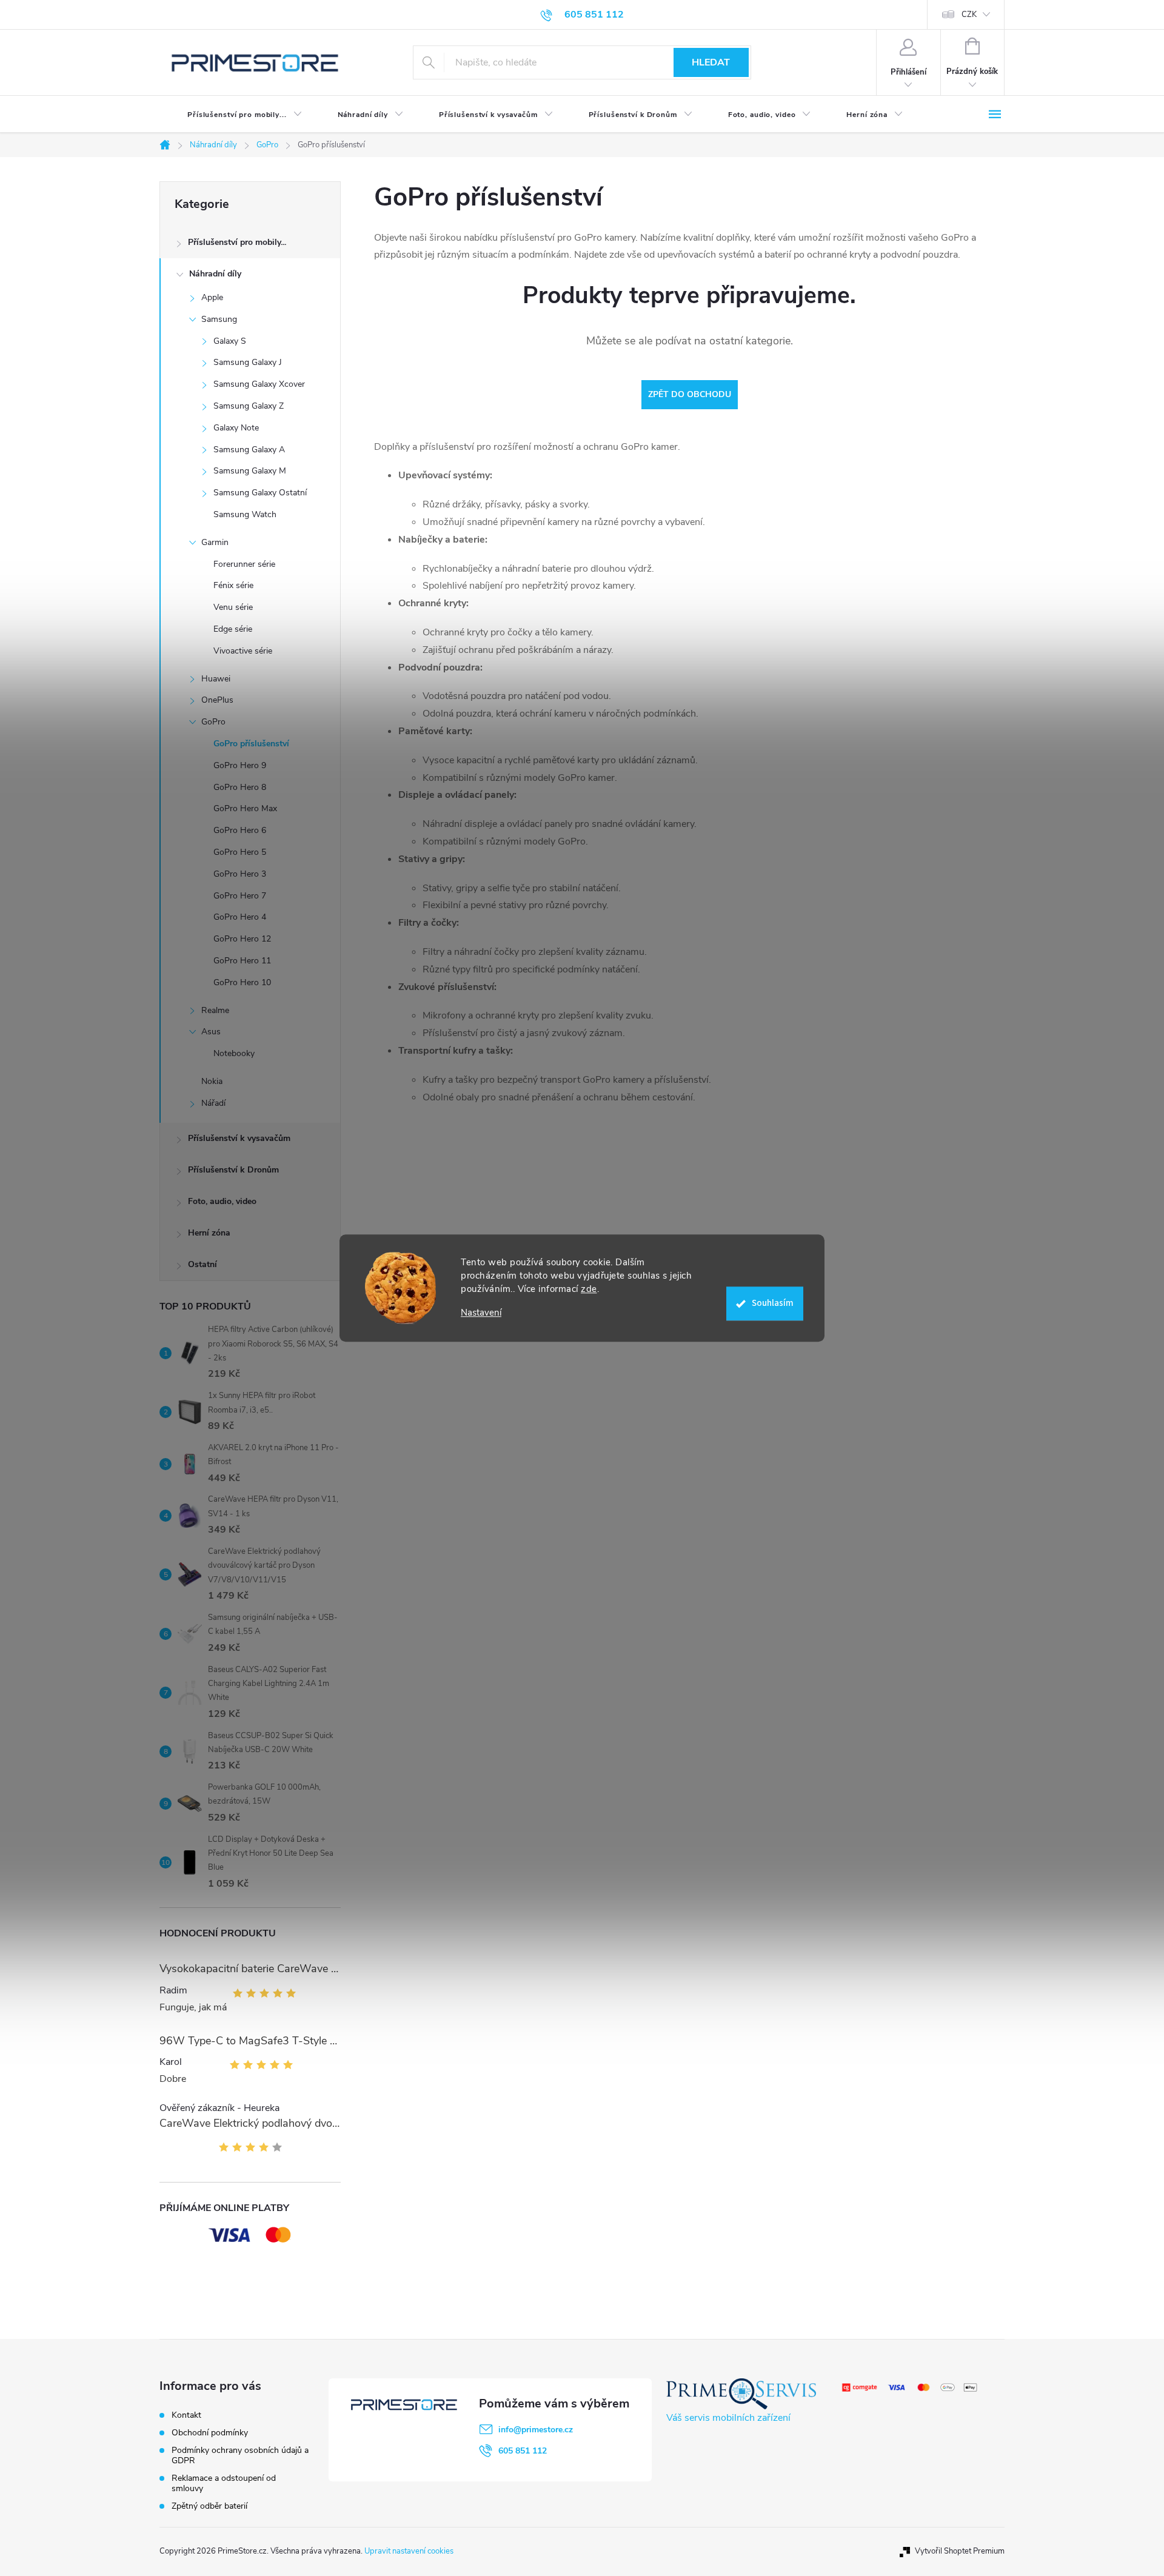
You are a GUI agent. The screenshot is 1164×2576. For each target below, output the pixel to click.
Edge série (233, 629)
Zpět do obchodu (690, 394)
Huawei (216, 679)
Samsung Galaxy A (249, 450)
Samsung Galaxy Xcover (259, 384)
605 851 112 (523, 2451)
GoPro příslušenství (251, 744)
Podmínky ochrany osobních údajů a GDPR (240, 2455)
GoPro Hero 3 (240, 874)
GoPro (213, 722)
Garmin (215, 542)
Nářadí (213, 1103)
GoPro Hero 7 (240, 896)
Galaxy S (230, 341)
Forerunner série (244, 564)
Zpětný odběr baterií (209, 2506)
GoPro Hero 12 (242, 939)
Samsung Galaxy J (248, 362)
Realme (215, 1010)
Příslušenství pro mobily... (237, 242)
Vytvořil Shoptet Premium (960, 2551)
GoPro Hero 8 (240, 787)
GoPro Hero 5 (240, 852)
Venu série (233, 607)
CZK (969, 15)
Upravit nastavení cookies (409, 2551)
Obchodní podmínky (210, 2433)
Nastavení (481, 1313)
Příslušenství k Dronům (233, 1170)
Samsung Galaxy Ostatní (260, 493)
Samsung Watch (245, 514)
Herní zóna (209, 1233)
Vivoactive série (243, 651)
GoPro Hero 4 (240, 917)
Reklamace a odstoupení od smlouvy (224, 2483)
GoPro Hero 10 (242, 982)
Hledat (711, 62)
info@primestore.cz (536, 2430)
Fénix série (233, 585)
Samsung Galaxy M (250, 471)
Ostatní (202, 1264)
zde (589, 1289)
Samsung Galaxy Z (249, 406)
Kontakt (186, 2415)
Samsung (219, 319)
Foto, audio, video (222, 1201)
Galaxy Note (236, 428)
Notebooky (234, 1053)
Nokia (212, 1081)
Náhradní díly (215, 274)
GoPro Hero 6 (240, 830)
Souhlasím (773, 1303)
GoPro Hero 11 (242, 961)
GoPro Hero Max (245, 808)
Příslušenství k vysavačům (239, 1138)
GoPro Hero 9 (240, 765)
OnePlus (217, 700)
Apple (212, 297)
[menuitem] (235, 115)
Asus (211, 1032)
